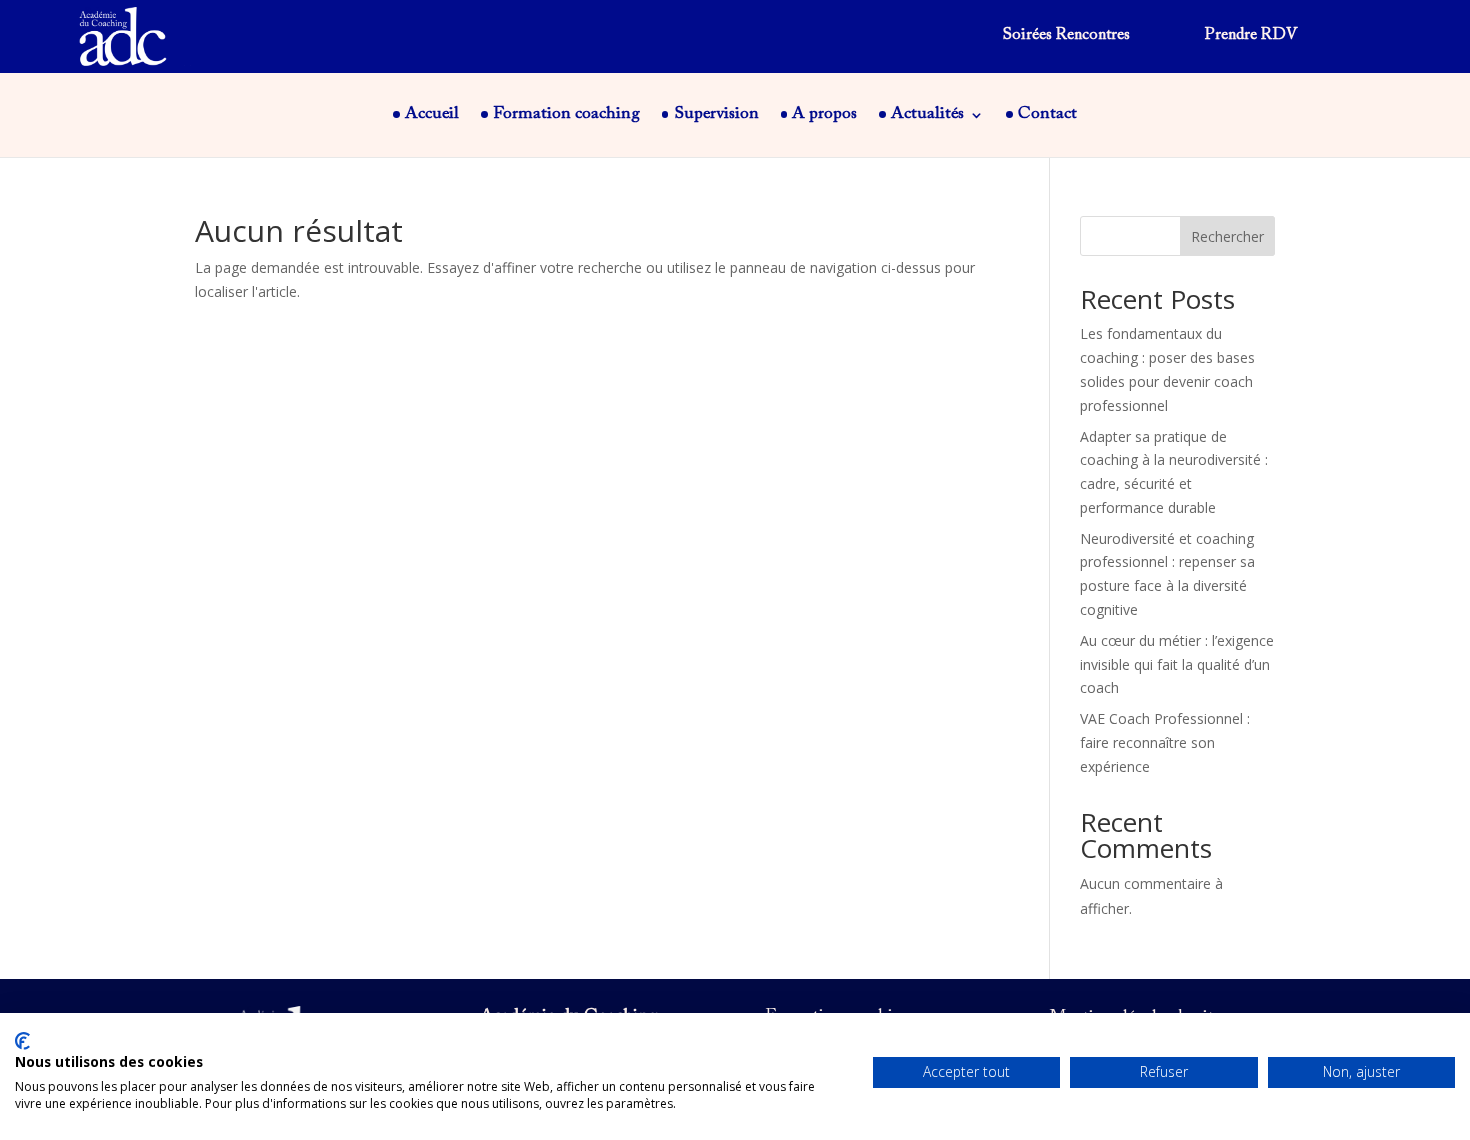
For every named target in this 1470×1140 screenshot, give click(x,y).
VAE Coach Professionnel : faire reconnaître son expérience (1165, 742)
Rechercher (1227, 236)
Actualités (927, 115)
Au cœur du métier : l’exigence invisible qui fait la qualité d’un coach (1177, 664)
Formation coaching (566, 115)
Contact (1047, 115)
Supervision (716, 115)
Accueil (432, 115)
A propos (824, 115)
